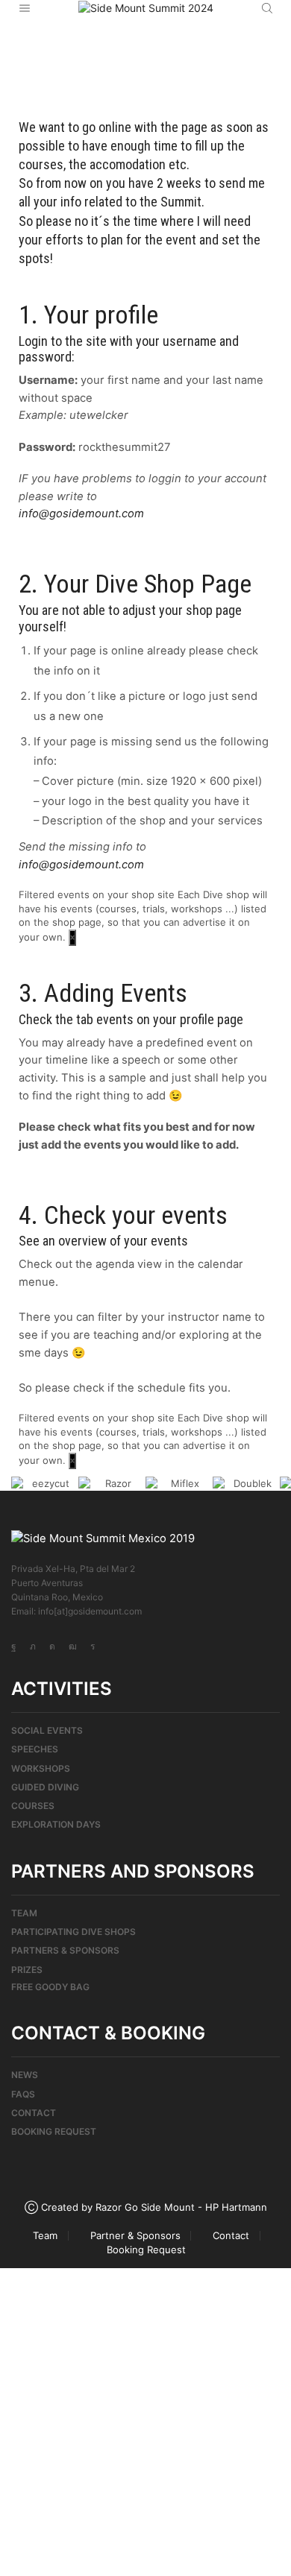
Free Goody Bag (50, 1987)
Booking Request (54, 2131)
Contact (34, 2113)
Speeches (35, 1749)
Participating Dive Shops (73, 1932)
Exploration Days (56, 1824)
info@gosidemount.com (81, 514)
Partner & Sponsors (135, 2236)
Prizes (27, 1970)
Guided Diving (45, 1787)
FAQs (23, 2094)
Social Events (47, 1730)
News (25, 2075)
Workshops (41, 1768)
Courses (33, 1806)
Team (24, 1913)
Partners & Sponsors (65, 1950)
